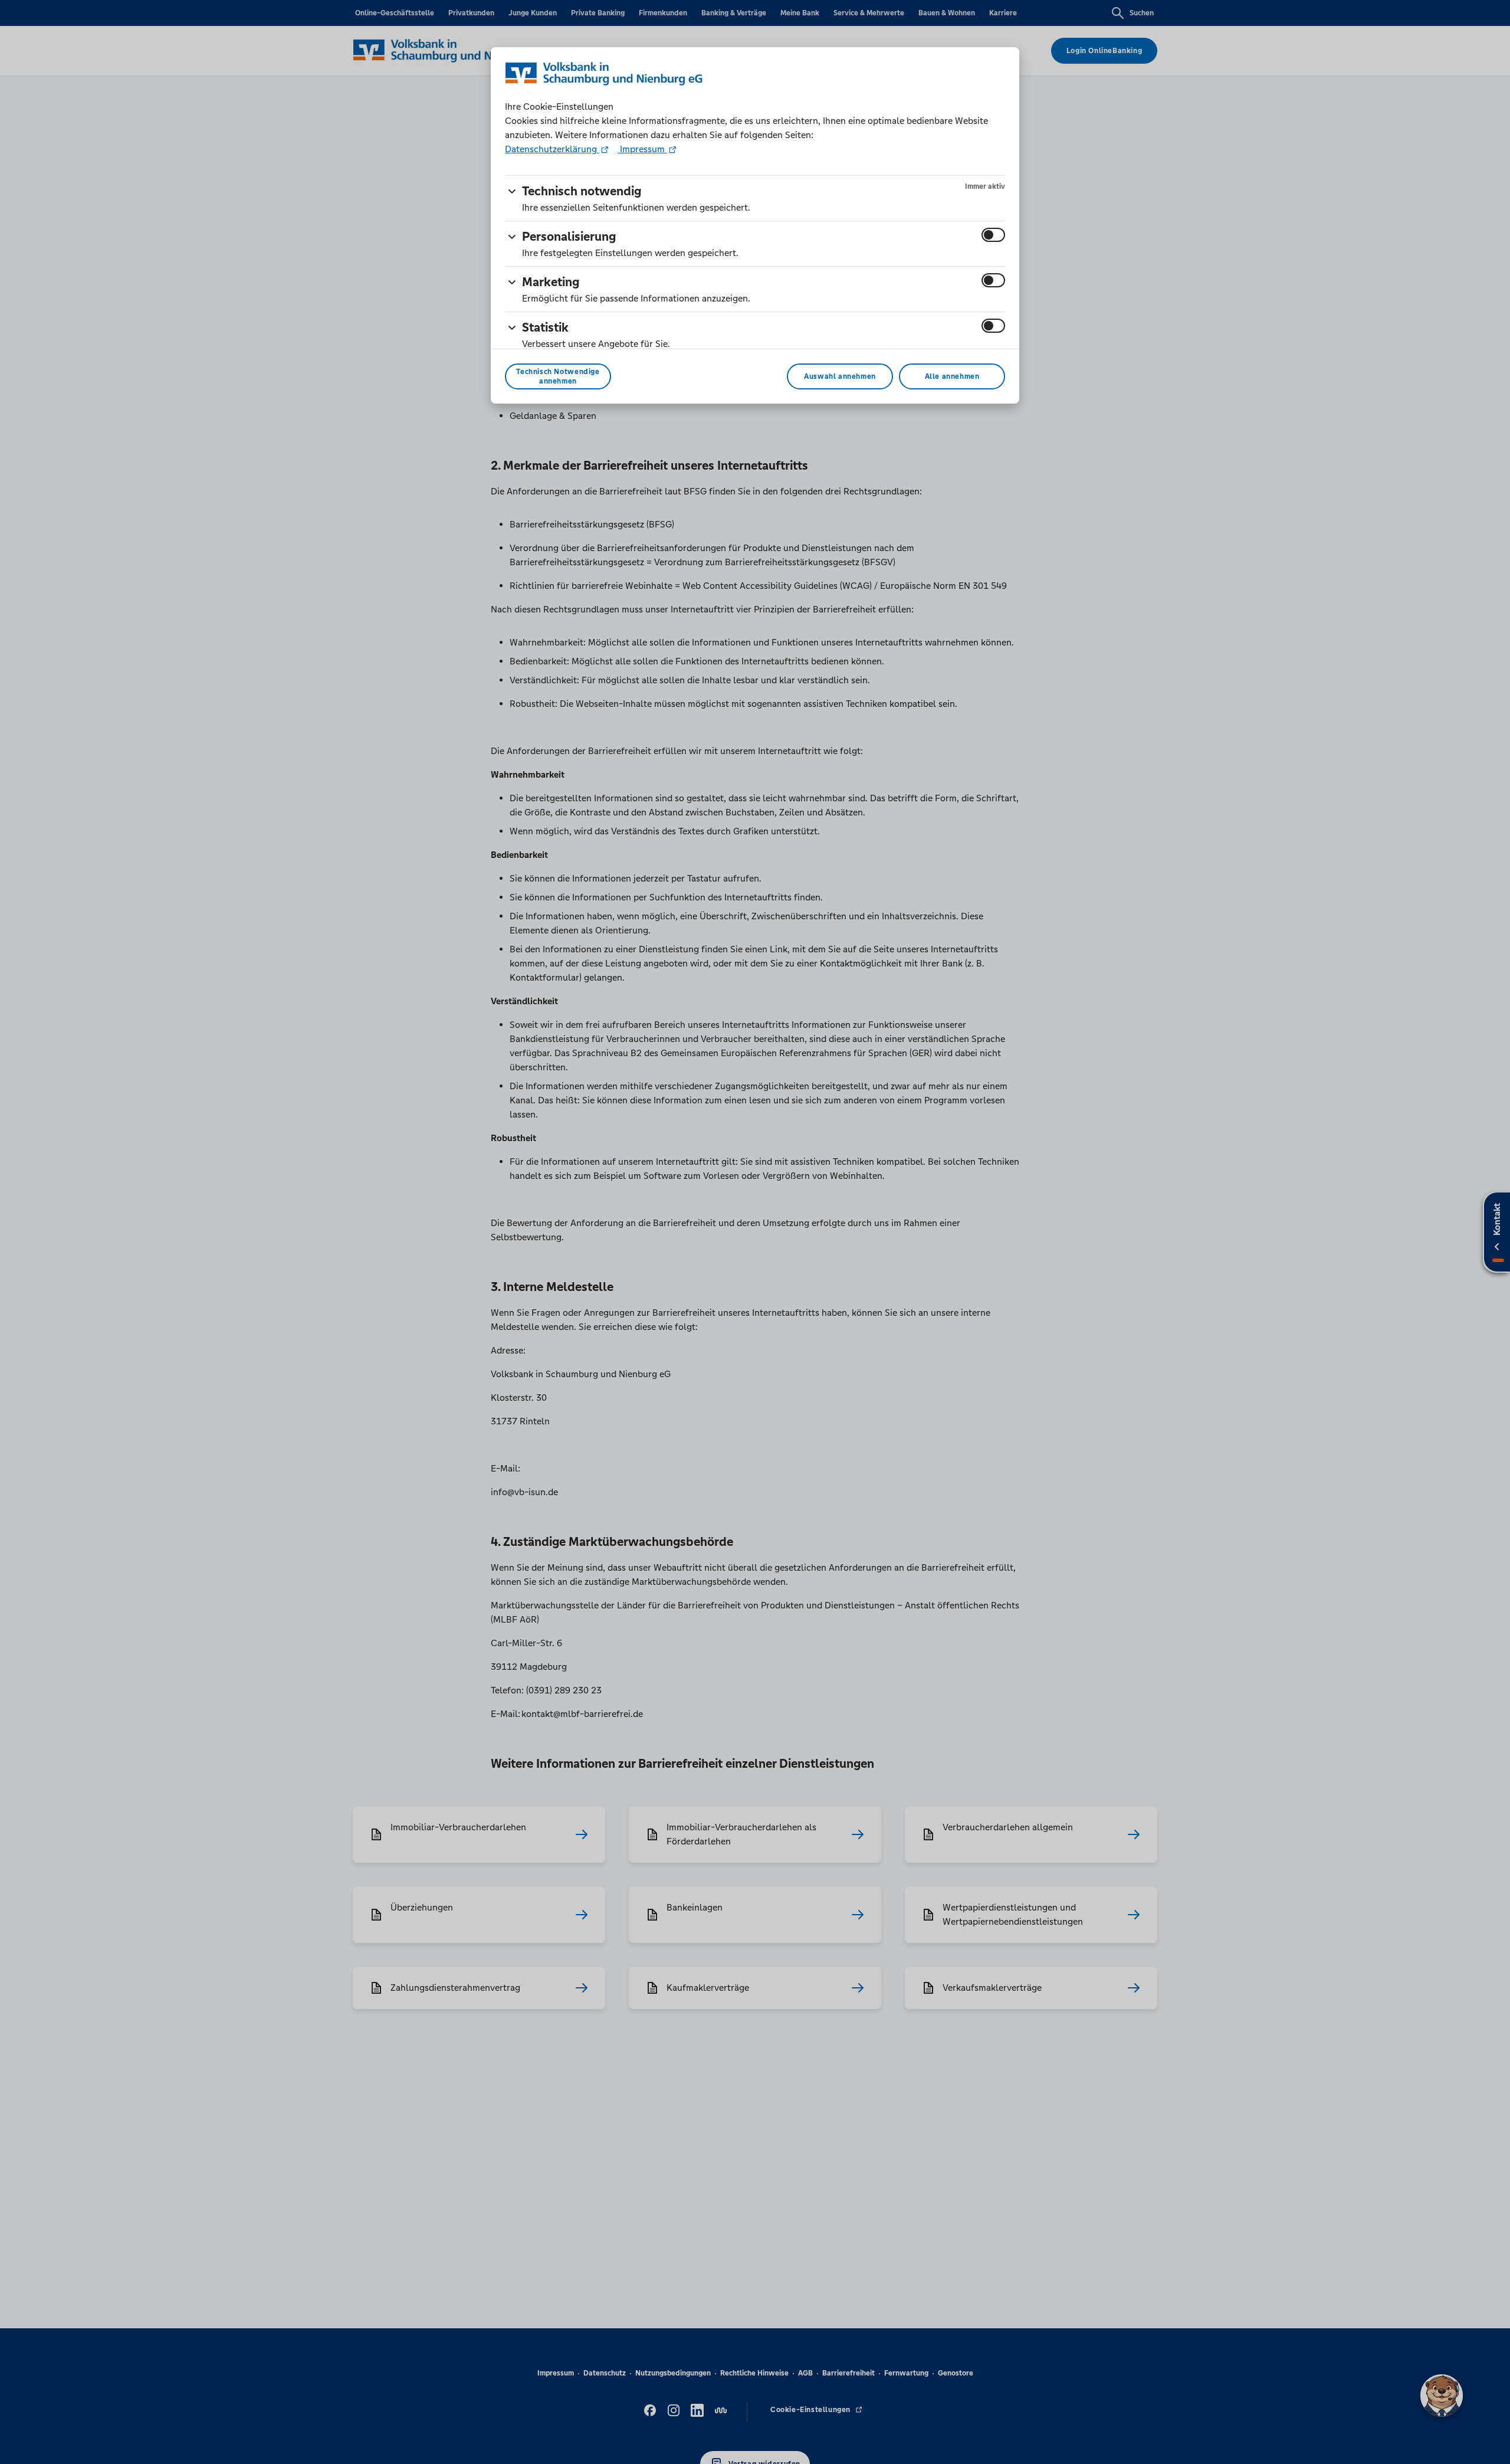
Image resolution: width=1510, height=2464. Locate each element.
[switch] (993, 235)
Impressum (642, 149)
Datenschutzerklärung (552, 149)
